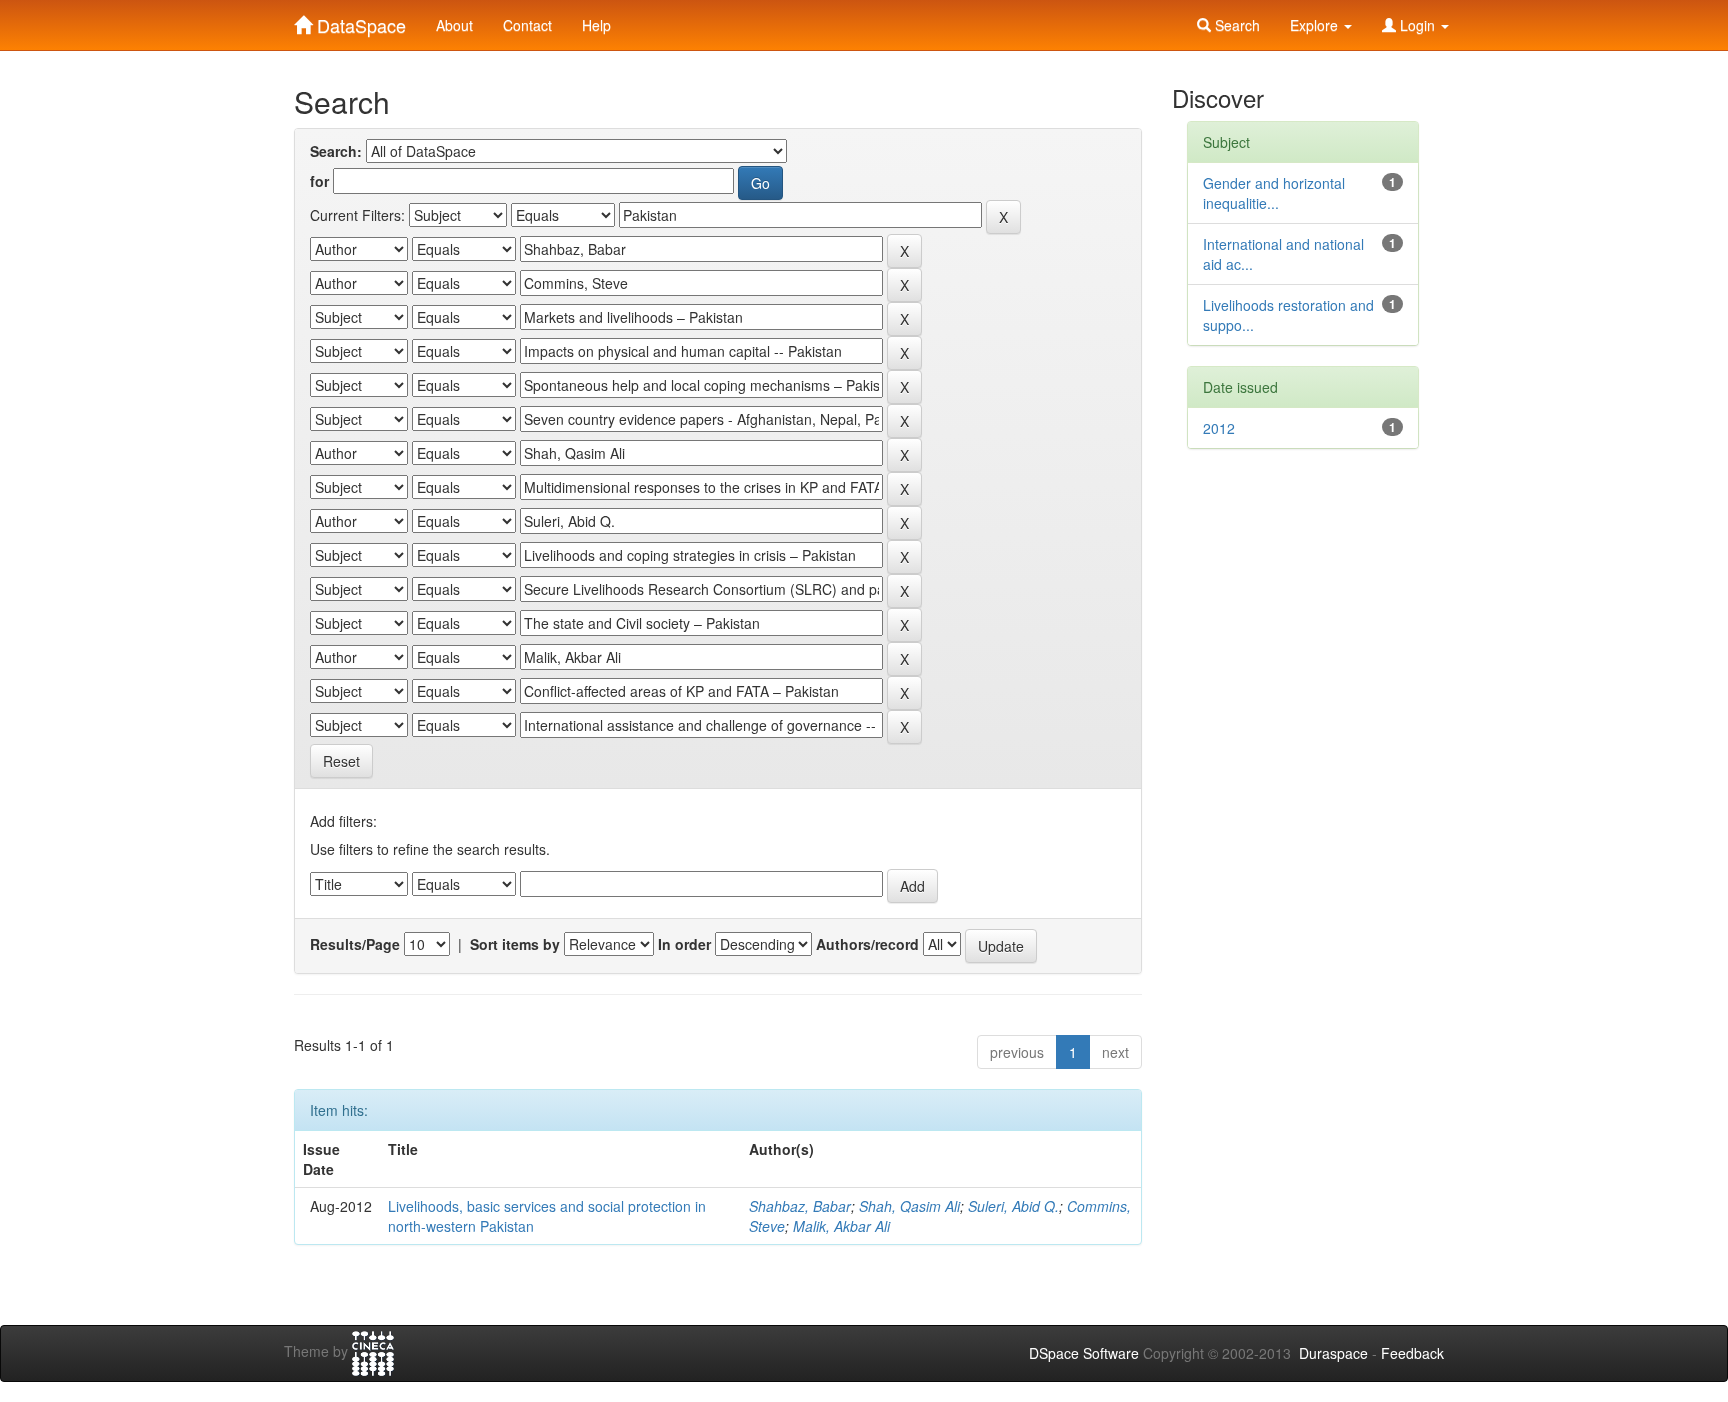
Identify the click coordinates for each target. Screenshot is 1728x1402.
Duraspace (1333, 1353)
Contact (527, 25)
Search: (336, 151)
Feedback (1412, 1353)
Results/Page (355, 944)
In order (684, 944)
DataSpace (359, 21)
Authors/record (867, 944)
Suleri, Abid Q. (1013, 1206)
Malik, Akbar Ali (841, 1226)
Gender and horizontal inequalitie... (1274, 193)
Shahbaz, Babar (800, 1206)
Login (1417, 25)
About (454, 25)
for (319, 181)
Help (596, 25)
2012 (1219, 428)
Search (1235, 25)
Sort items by (515, 944)
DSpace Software (1084, 1353)
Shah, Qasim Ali (909, 1206)
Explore (1316, 25)
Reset (341, 761)
